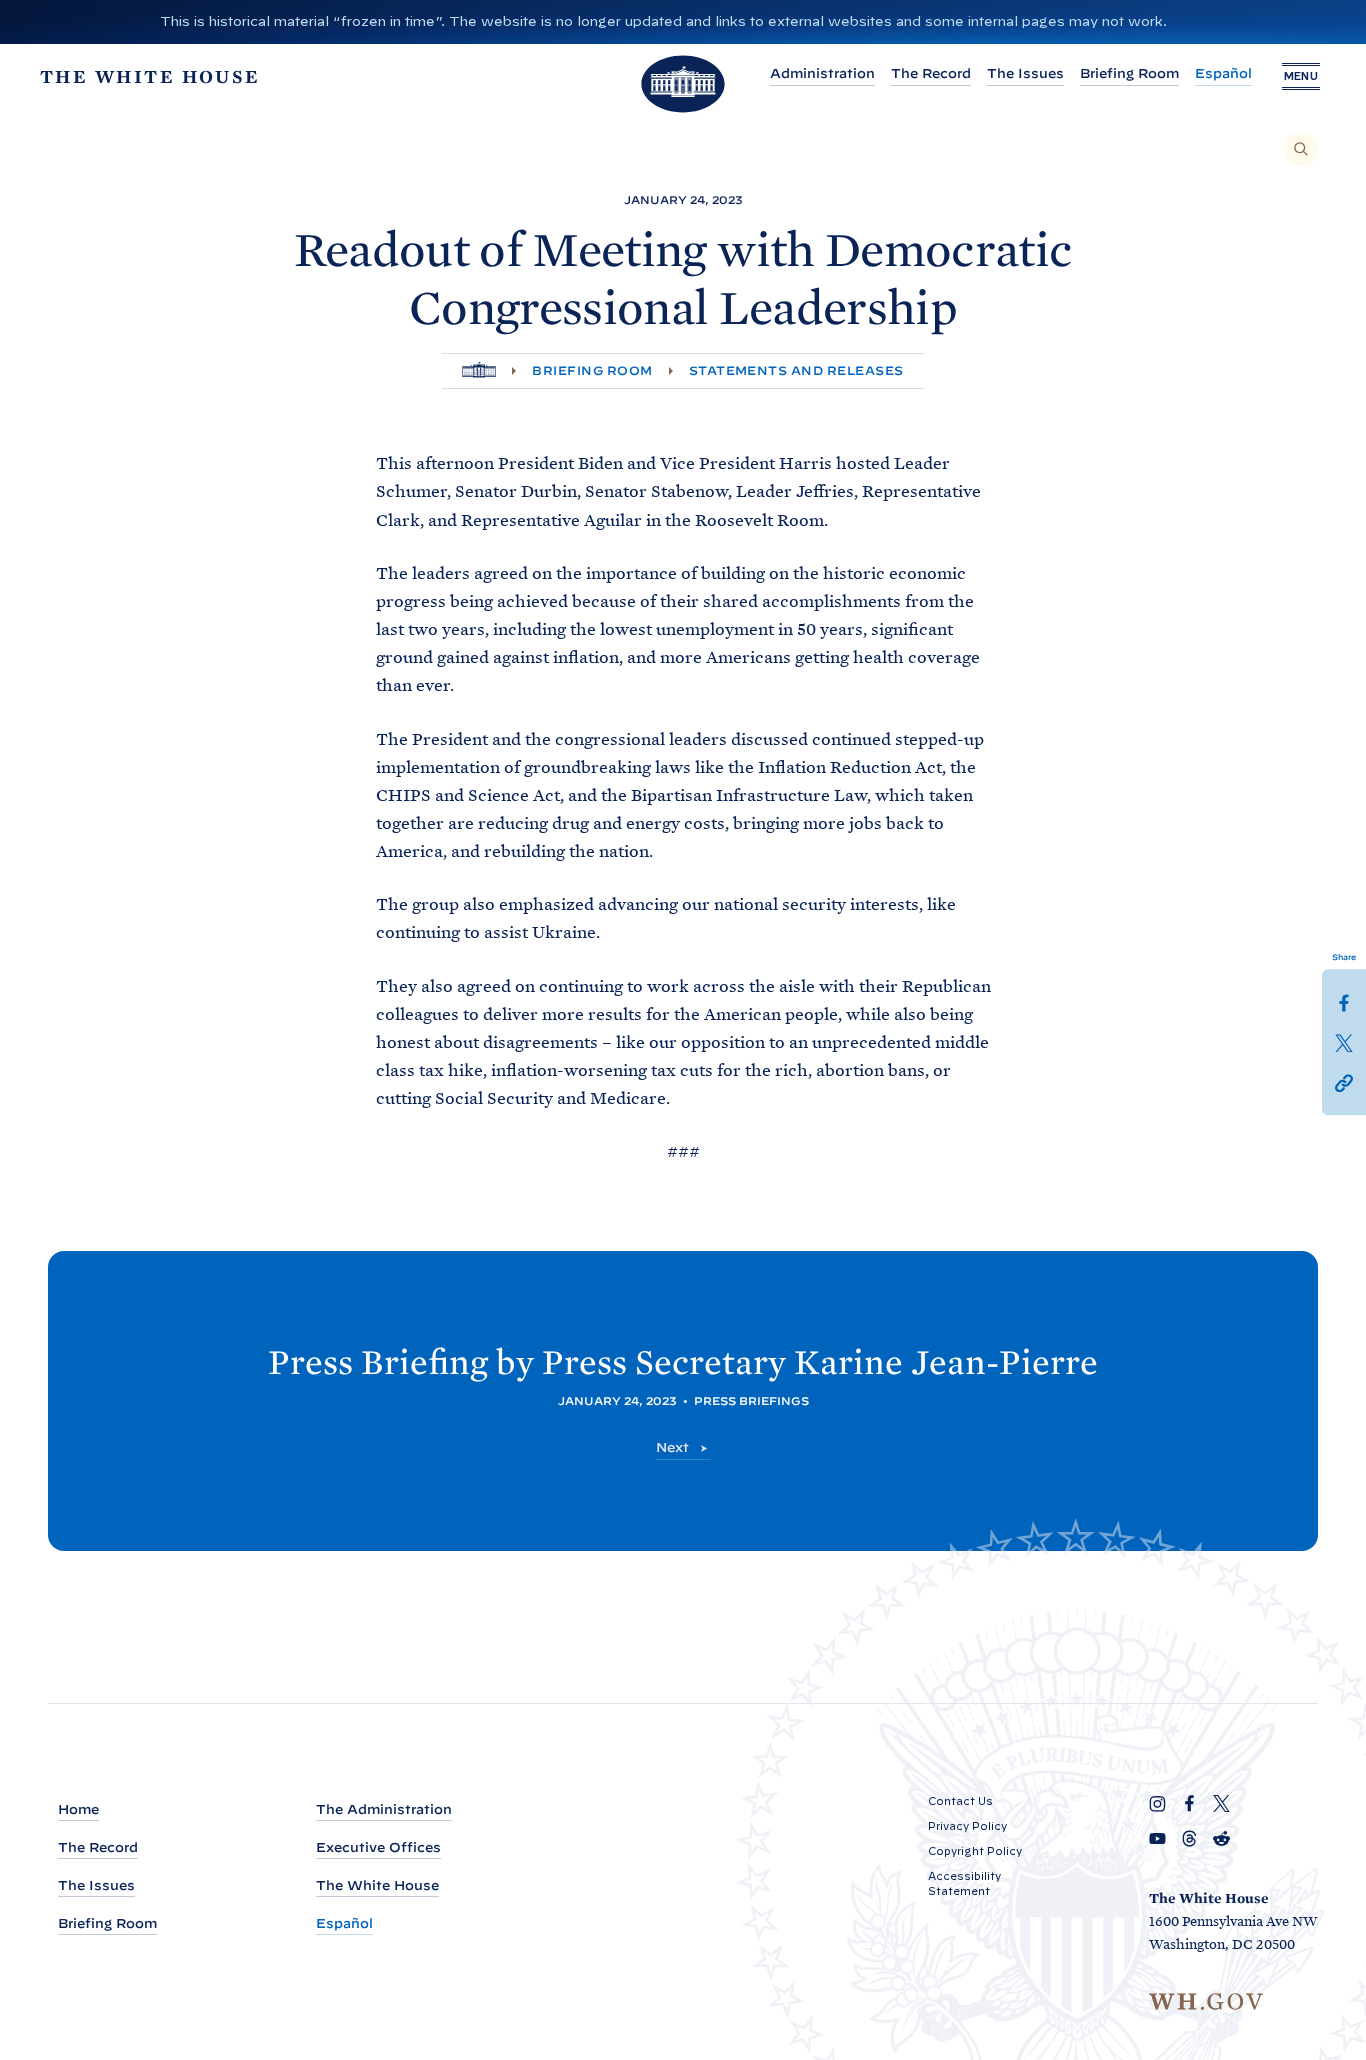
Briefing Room (1129, 73)
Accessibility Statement (964, 1883)
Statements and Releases (796, 370)
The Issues (1025, 73)
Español (1223, 73)
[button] (1344, 1082)
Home (78, 1809)
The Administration (384, 1809)
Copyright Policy (975, 1851)
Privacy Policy (967, 1826)
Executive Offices (378, 1847)
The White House (377, 1885)
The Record (931, 73)
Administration (822, 73)
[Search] (1301, 149)
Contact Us (960, 1801)
